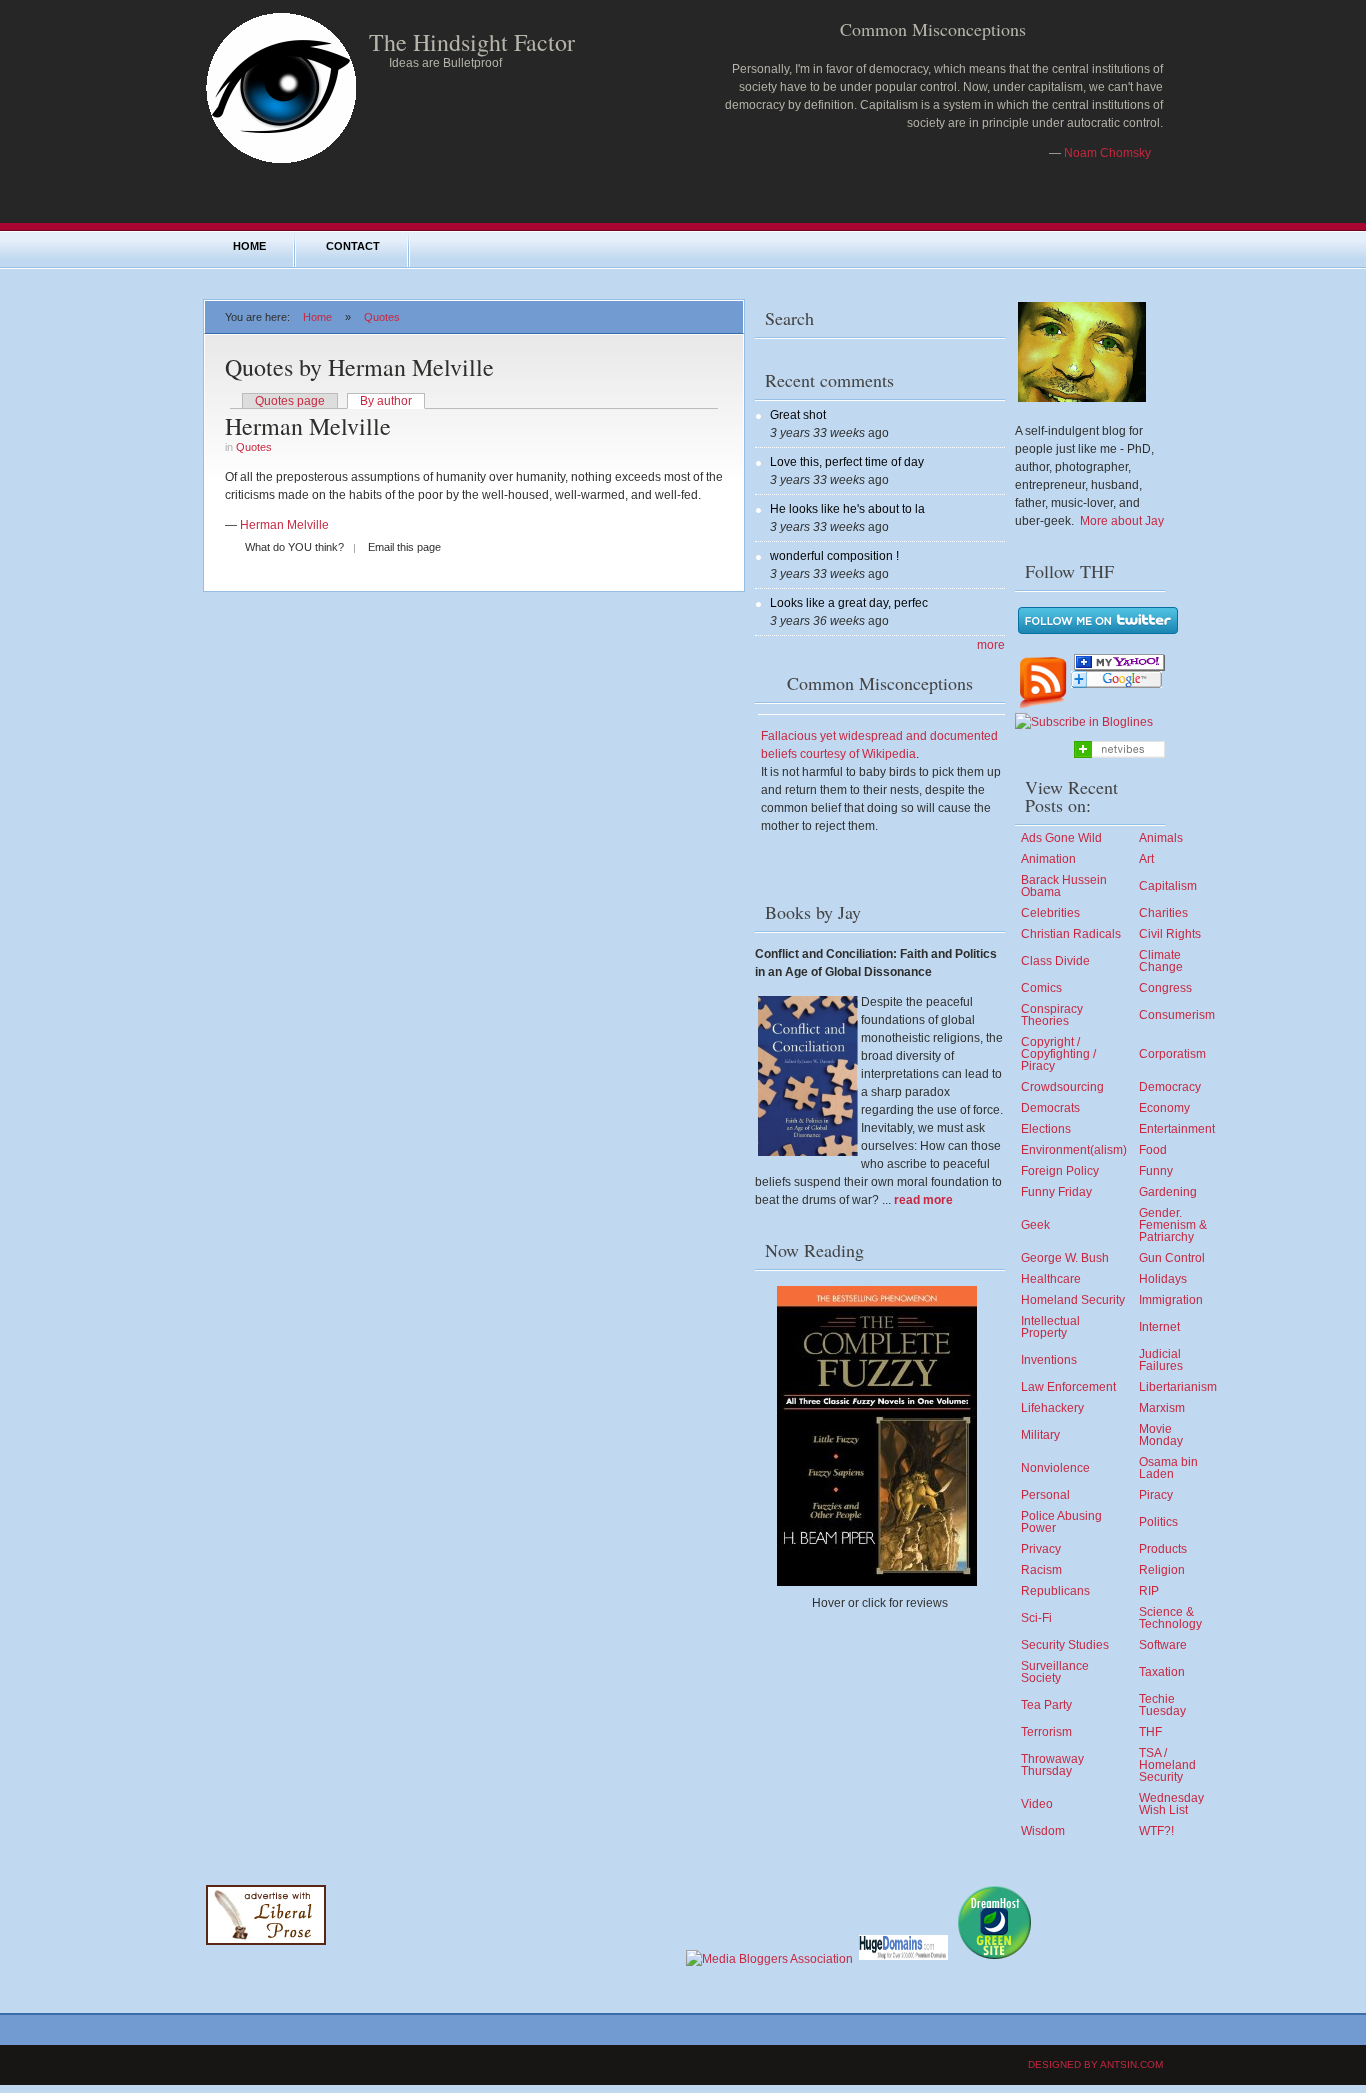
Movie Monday (1161, 1435)
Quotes (382, 317)
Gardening (1168, 1192)
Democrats (1050, 1108)
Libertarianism (1178, 1387)
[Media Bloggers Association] (769, 1959)
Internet (1159, 1327)
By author (386, 401)
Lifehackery (1052, 1408)
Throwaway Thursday (1052, 1765)
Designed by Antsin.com (1095, 2064)
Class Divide (1055, 961)
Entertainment (1177, 1129)
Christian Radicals (1071, 934)
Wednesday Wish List (1171, 1804)
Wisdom (1043, 1831)
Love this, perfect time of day (847, 462)
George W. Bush (1065, 1258)
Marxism (1162, 1408)
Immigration (1171, 1300)
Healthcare (1051, 1279)
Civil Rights (1170, 934)
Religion (1162, 1570)
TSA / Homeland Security (1167, 1765)
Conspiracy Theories (1052, 1015)
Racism (1041, 1570)
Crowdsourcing (1062, 1087)
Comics (1041, 988)
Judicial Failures (1161, 1360)
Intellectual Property (1050, 1327)
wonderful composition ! (834, 556)
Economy (1164, 1108)
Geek (1035, 1225)
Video (1037, 1804)
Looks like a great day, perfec (849, 603)
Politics (1158, 1522)
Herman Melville (308, 426)
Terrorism (1046, 1732)
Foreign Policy (1060, 1171)
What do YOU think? (294, 547)
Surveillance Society (1055, 1672)
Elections (1046, 1129)
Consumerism (1177, 1015)
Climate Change (1161, 961)
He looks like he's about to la (847, 509)
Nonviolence (1055, 1468)
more (991, 645)
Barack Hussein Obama (1064, 886)
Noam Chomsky (1107, 153)
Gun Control (1172, 1258)
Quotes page (290, 401)
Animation (1048, 859)
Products (1163, 1549)
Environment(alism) (1074, 1150)
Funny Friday (1056, 1192)
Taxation (1162, 1672)
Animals (1161, 838)
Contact (353, 246)
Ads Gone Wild (1061, 838)
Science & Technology (1170, 1618)
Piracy (1156, 1495)
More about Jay (1122, 521)
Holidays (1163, 1279)
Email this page (404, 547)
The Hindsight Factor (472, 42)
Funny (1156, 1171)
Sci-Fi (1036, 1618)
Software (1163, 1645)
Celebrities (1050, 913)
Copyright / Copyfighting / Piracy (1058, 1054)
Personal (1045, 1495)
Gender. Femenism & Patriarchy (1173, 1225)
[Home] (281, 162)
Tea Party (1046, 1705)
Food (1153, 1150)
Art (1146, 859)
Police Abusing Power (1061, 1522)
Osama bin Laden (1168, 1468)
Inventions (1049, 1360)
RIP (1149, 1591)
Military (1040, 1435)
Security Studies (1065, 1645)
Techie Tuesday (1162, 1705)
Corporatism (1172, 1054)
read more (923, 1200)
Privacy (1041, 1549)
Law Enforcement (1068, 1387)
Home (249, 246)
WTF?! (1156, 1831)
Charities (1163, 913)
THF (1150, 1732)
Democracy (1170, 1087)
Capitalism (1168, 886)
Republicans (1055, 1591)
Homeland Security (1073, 1300)
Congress (1165, 988)
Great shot (798, 415)
